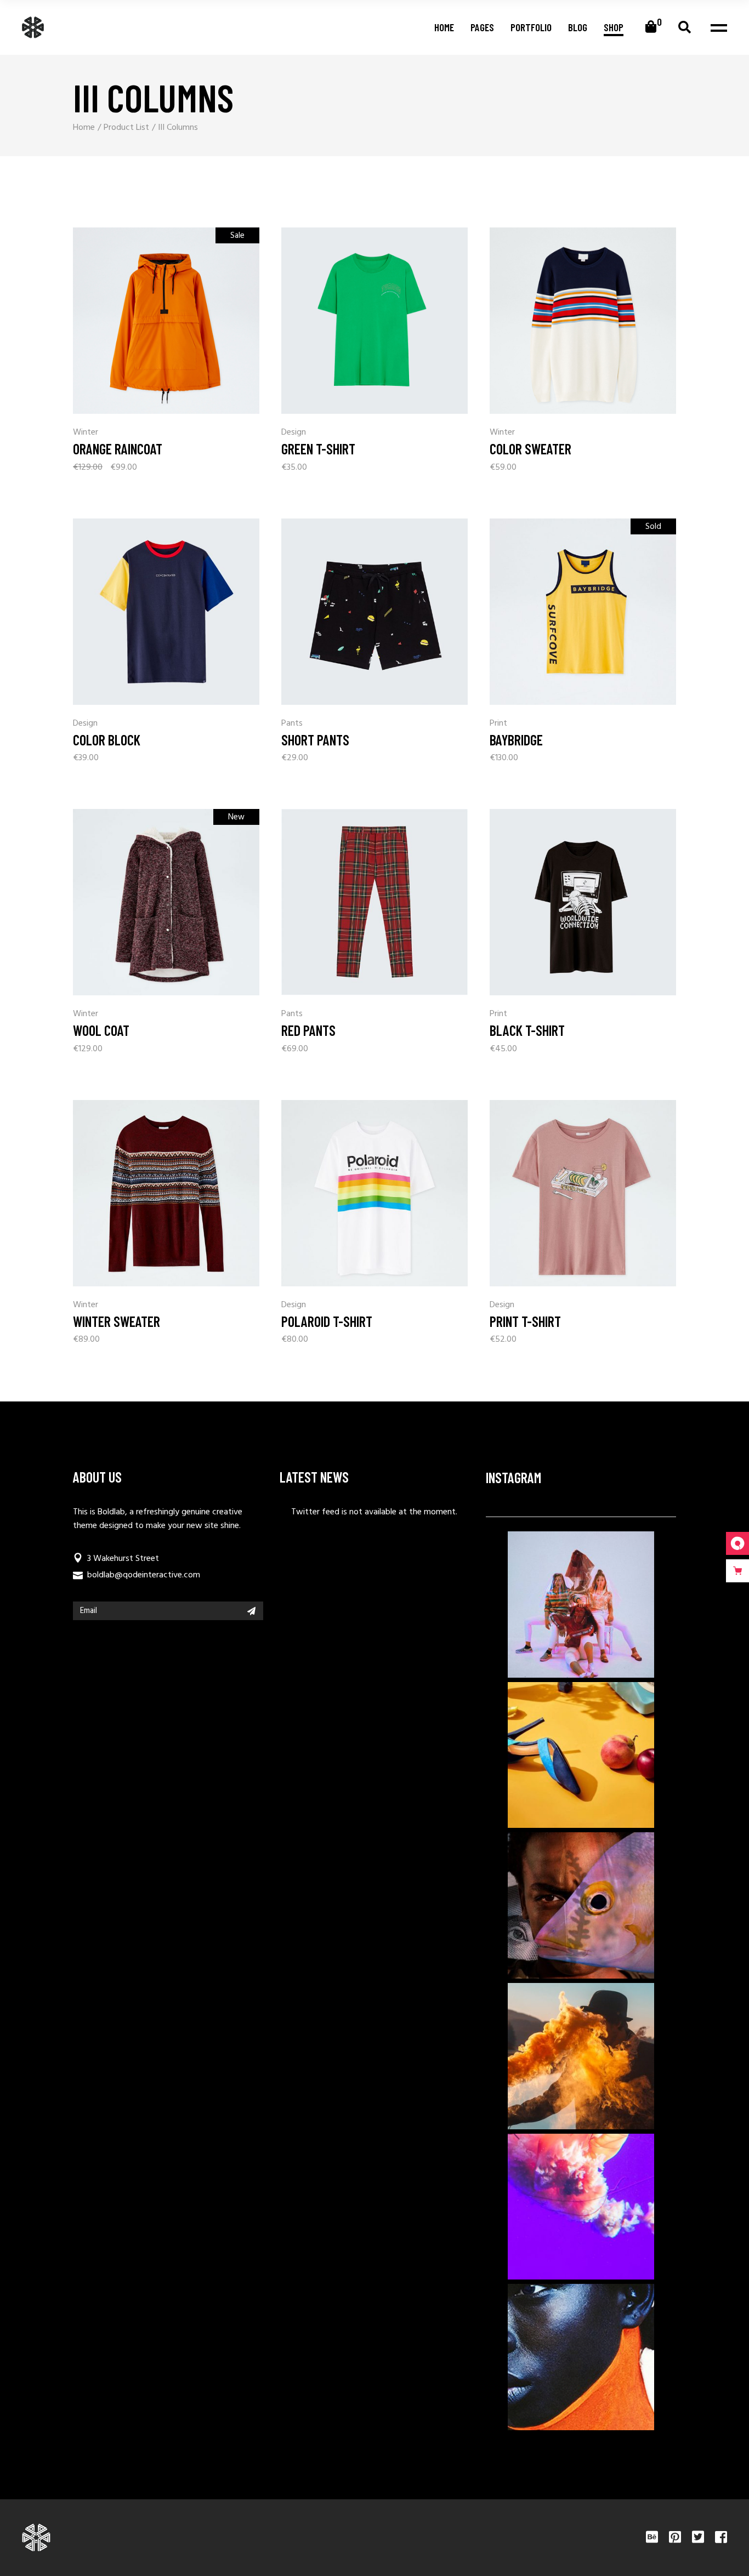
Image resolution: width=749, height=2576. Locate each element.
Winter (86, 433)
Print (498, 724)
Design (294, 433)
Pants (292, 724)
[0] (651, 27)
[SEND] (251, 1611)
